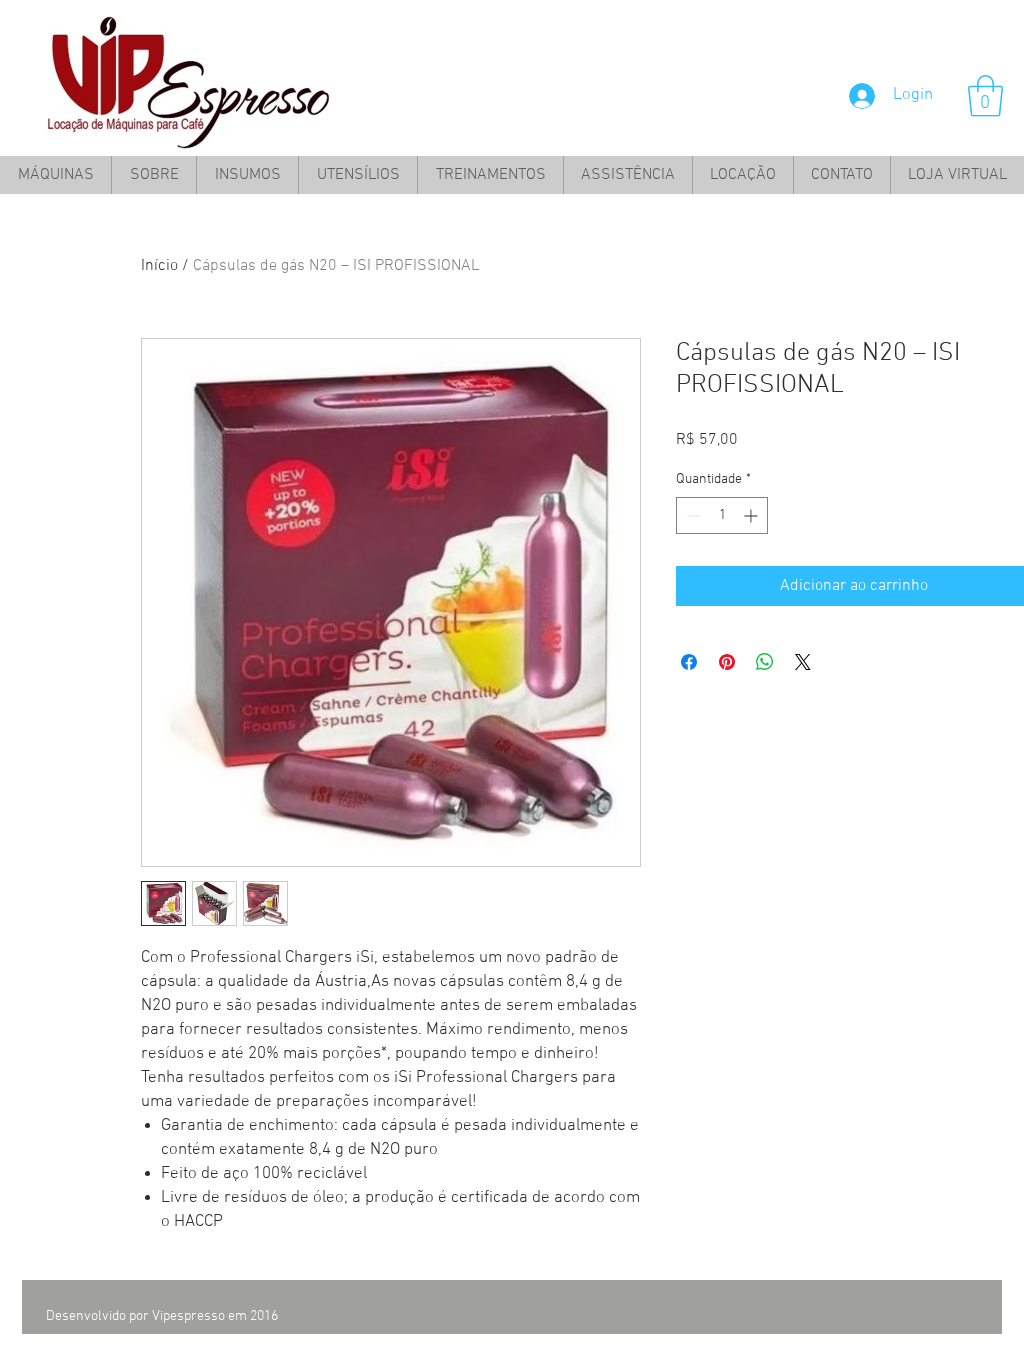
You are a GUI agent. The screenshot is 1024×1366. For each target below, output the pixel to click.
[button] (985, 96)
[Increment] (752, 515)
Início (159, 266)
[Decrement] (691, 515)
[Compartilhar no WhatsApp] (765, 662)
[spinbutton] (722, 515)
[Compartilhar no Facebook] (689, 662)
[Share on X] (803, 662)
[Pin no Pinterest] (727, 662)
